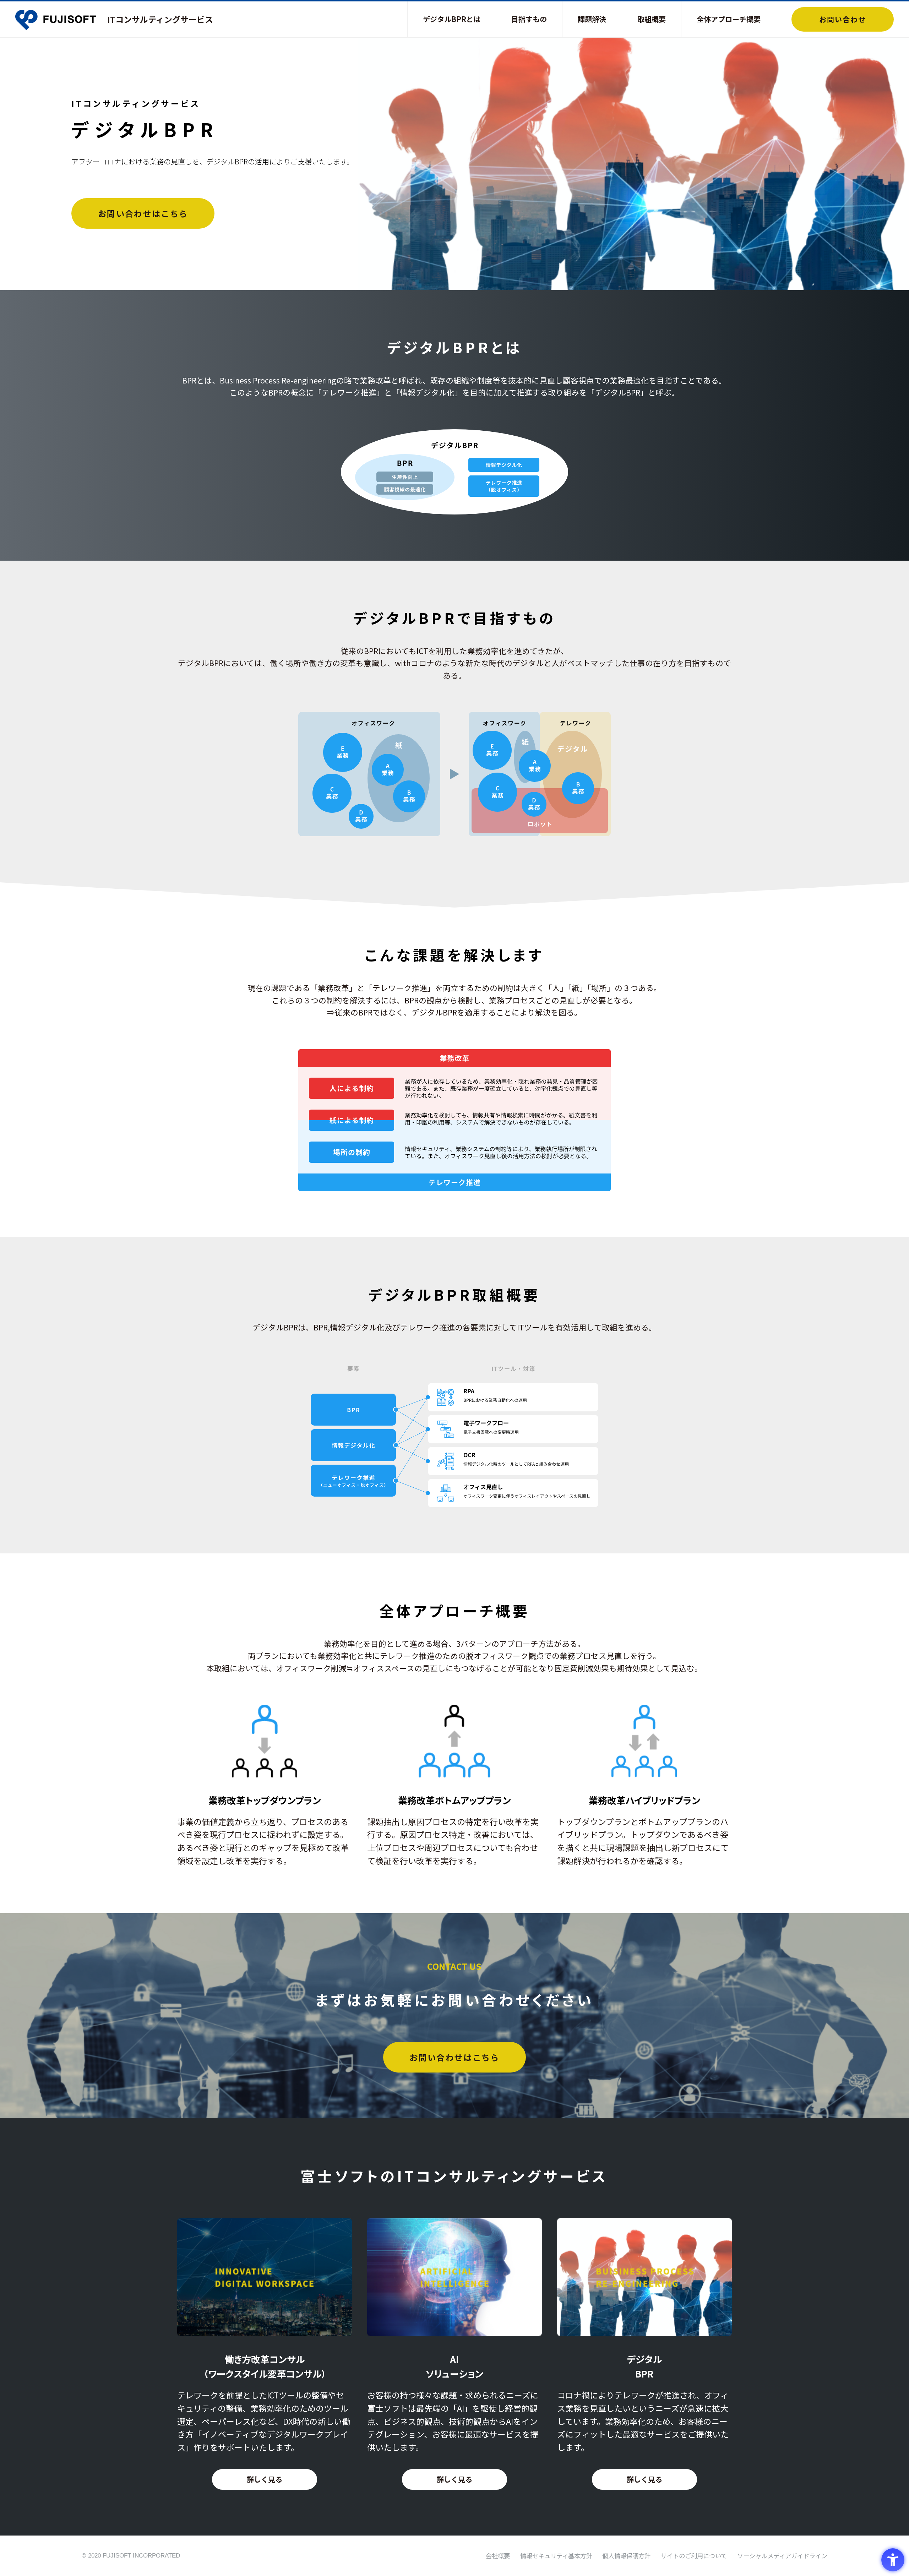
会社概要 (498, 2556)
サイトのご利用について (694, 2556)
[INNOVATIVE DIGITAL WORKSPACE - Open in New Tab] (265, 2332)
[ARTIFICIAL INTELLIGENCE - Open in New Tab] (454, 2332)
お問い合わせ (843, 19)
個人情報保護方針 (626, 2556)
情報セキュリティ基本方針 (556, 2556)
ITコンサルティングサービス (160, 19)
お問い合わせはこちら (143, 213)
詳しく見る (265, 2479)
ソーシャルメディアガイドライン (782, 2556)
